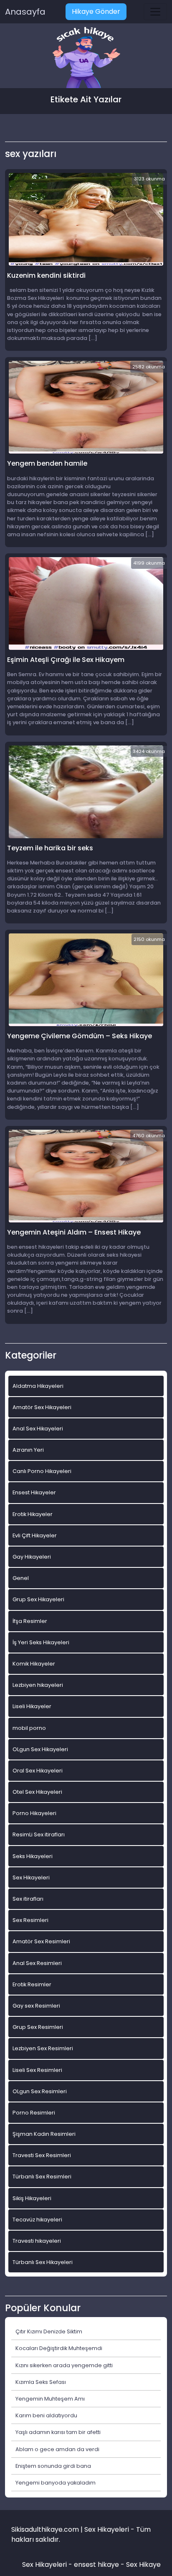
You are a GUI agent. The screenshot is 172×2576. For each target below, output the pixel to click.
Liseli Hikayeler (32, 1706)
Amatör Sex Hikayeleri (42, 1407)
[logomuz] (86, 58)
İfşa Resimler (30, 1621)
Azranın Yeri (28, 1450)
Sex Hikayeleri (31, 1877)
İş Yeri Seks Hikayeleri (41, 1642)
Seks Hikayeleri (33, 1856)
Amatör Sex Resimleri (41, 1941)
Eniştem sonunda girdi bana (53, 2466)
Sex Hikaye (143, 2565)
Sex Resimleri (30, 1920)
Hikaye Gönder (96, 11)
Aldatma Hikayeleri (38, 1386)
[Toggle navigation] (155, 12)
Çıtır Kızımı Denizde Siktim (49, 2331)
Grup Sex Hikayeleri (38, 1599)
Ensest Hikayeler (34, 1492)
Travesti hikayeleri (37, 2241)
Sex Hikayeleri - (48, 2565)
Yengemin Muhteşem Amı (50, 2399)
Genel (21, 1578)
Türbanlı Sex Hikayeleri (43, 2262)
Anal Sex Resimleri (37, 1963)
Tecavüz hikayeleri (37, 2220)
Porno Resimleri (34, 2113)
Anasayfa (25, 12)
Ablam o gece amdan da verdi (57, 2449)
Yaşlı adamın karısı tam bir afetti (58, 2432)
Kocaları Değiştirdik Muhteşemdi (59, 2348)
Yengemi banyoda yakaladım (56, 2483)
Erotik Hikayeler (33, 1514)
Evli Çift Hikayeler (35, 1535)
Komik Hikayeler (34, 1664)
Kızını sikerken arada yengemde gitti (64, 2365)
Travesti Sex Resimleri (42, 2155)
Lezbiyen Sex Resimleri (43, 2048)
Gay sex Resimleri (36, 2006)
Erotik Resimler (32, 1984)
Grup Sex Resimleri (38, 2027)
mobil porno (29, 1728)
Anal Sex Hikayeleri (38, 1429)
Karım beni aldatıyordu (46, 2415)
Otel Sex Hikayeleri (37, 1792)
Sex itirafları (28, 1899)
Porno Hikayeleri (34, 1813)
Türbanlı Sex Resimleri (42, 2177)
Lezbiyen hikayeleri (38, 1685)
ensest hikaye (96, 2565)
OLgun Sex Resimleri (40, 2091)
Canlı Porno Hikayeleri (42, 1471)
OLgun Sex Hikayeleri (40, 1749)
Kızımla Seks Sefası (41, 2382)
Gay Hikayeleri (32, 1557)
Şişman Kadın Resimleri (44, 2134)
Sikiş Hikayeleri (32, 2198)
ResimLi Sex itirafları (39, 1834)
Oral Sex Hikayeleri (38, 1771)
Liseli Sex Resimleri (37, 2070)
